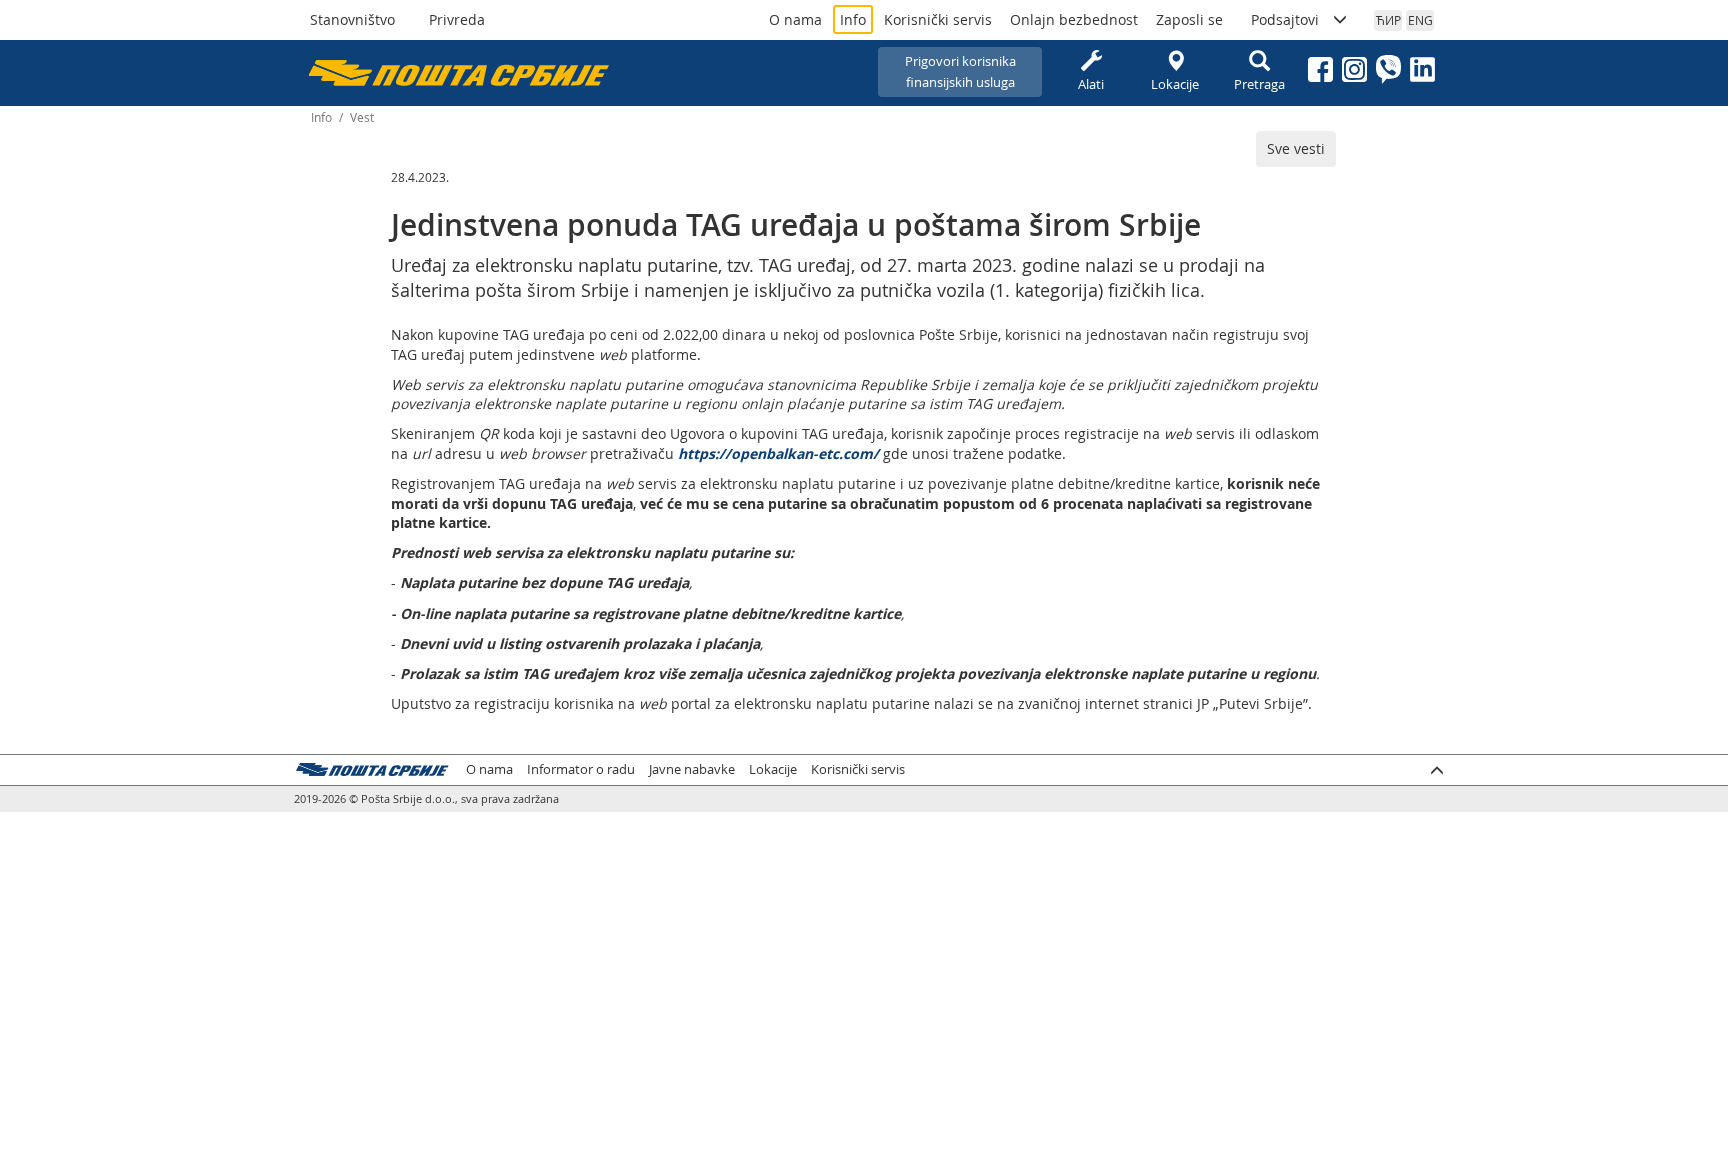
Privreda (457, 19)
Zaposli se (1189, 19)
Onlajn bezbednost (1074, 19)
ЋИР (1388, 20)
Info (853, 19)
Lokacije (1175, 84)
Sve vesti (1296, 148)
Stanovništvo (352, 19)
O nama (795, 19)
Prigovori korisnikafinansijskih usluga (960, 71)
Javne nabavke (692, 769)
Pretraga (1259, 84)
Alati (1091, 84)
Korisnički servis (938, 19)
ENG (1420, 20)
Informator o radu (581, 769)
